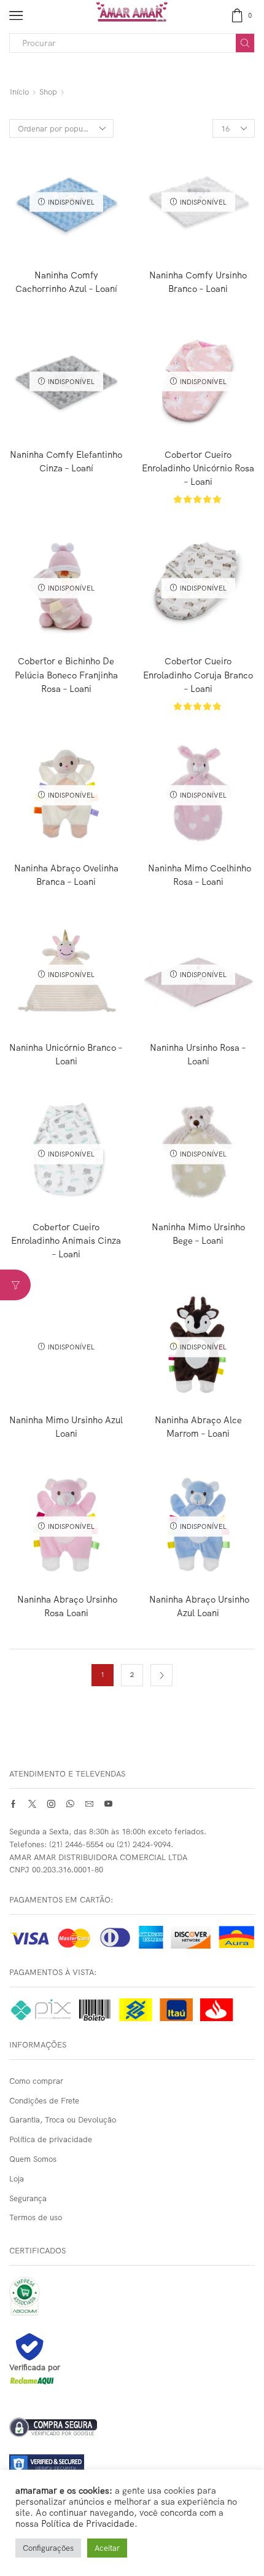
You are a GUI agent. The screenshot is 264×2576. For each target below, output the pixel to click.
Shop (48, 92)
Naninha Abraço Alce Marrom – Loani (198, 1427)
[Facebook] (13, 1804)
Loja (17, 2178)
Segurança (28, 2198)
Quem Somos (33, 2159)
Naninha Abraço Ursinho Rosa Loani (66, 1606)
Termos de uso (36, 2217)
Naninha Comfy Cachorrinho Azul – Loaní (66, 282)
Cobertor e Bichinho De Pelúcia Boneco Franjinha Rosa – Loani (66, 674)
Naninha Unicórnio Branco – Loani (66, 1054)
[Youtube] (108, 1804)
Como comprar (36, 2081)
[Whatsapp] (70, 1804)
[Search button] (245, 43)
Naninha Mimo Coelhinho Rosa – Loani (198, 875)
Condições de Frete (44, 2100)
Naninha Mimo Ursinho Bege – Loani (198, 1234)
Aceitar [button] (107, 2548)
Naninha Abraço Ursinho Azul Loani (198, 1606)
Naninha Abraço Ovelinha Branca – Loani (66, 875)
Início (19, 92)
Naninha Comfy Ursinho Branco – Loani (198, 282)
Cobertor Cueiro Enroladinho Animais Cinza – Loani (66, 1240)
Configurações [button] (48, 2548)
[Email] (89, 1804)
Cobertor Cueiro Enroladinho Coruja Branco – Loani (198, 674)
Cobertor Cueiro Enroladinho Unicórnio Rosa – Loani (198, 468)
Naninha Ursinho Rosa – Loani (198, 1054)
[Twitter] (32, 1804)
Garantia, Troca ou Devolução (63, 2119)
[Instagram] (51, 1804)
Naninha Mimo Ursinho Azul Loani (66, 1427)
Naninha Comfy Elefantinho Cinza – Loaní (66, 461)
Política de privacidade (51, 2139)
